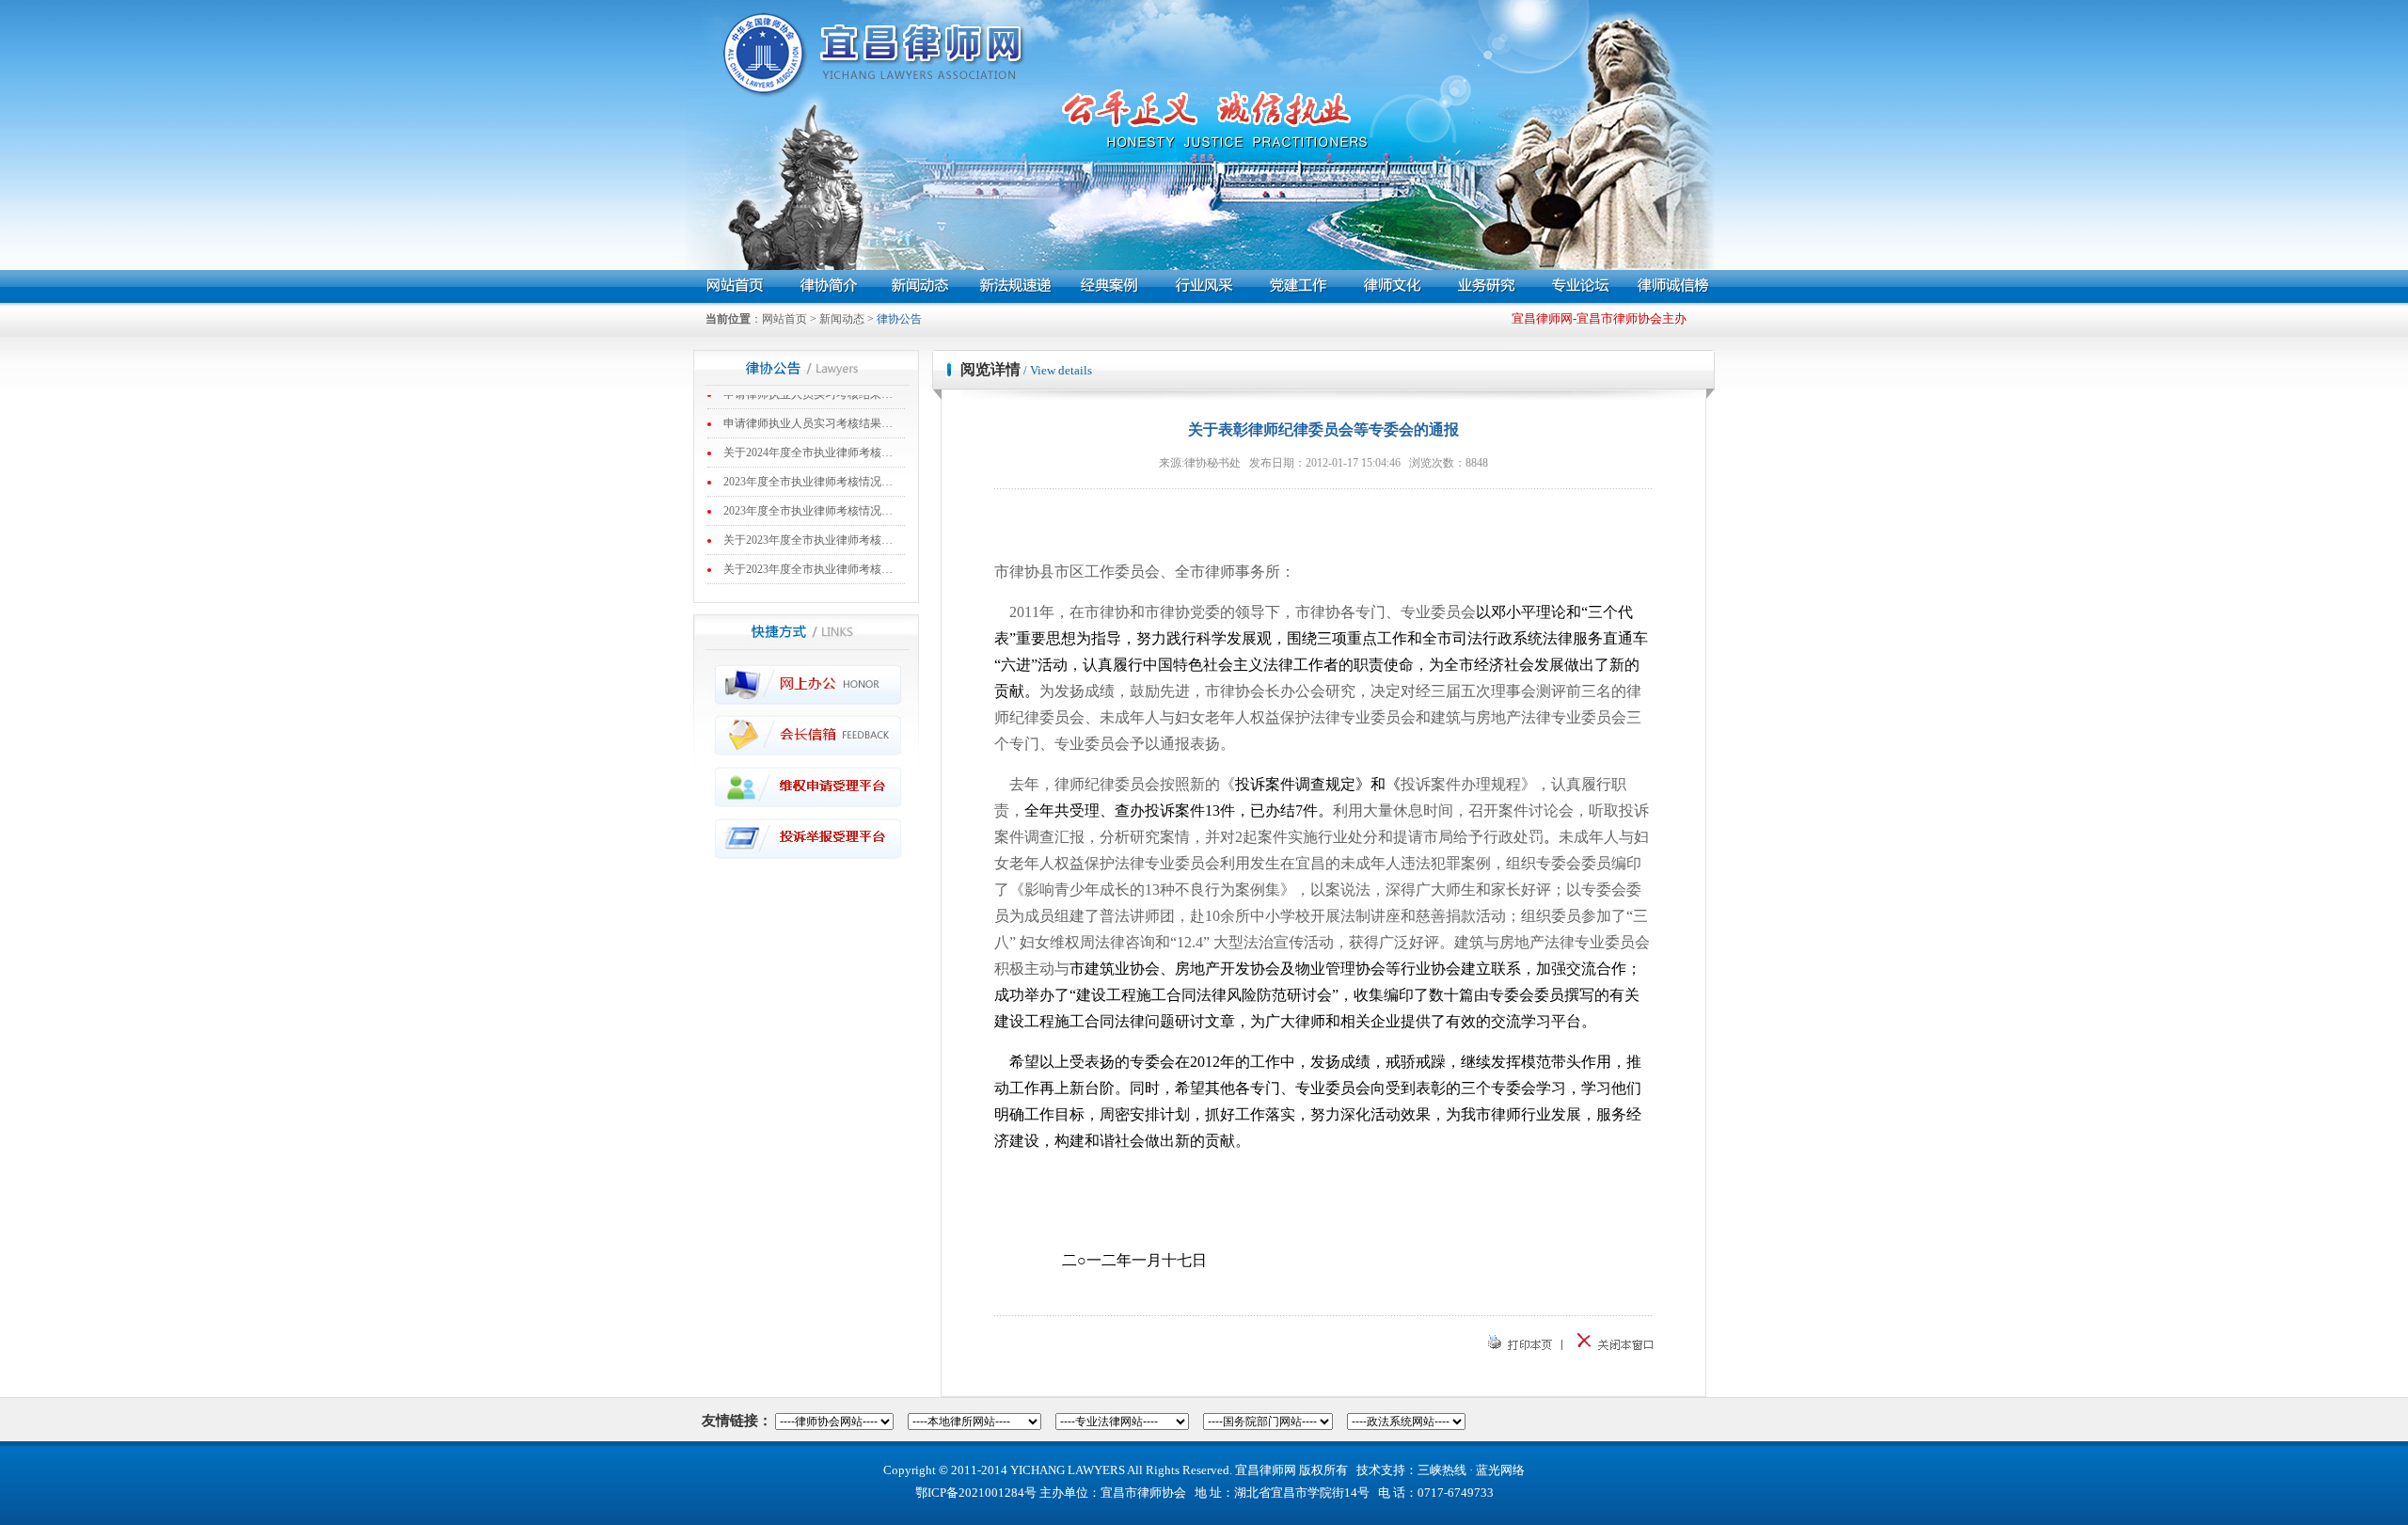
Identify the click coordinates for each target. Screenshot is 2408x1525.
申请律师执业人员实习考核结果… (808, 405)
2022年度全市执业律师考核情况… (808, 580)
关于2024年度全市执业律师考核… (808, 435)
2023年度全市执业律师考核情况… (808, 464)
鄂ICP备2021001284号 (976, 1493)
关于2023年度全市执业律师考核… (808, 522)
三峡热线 (1442, 1470)
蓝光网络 (1500, 1470)
